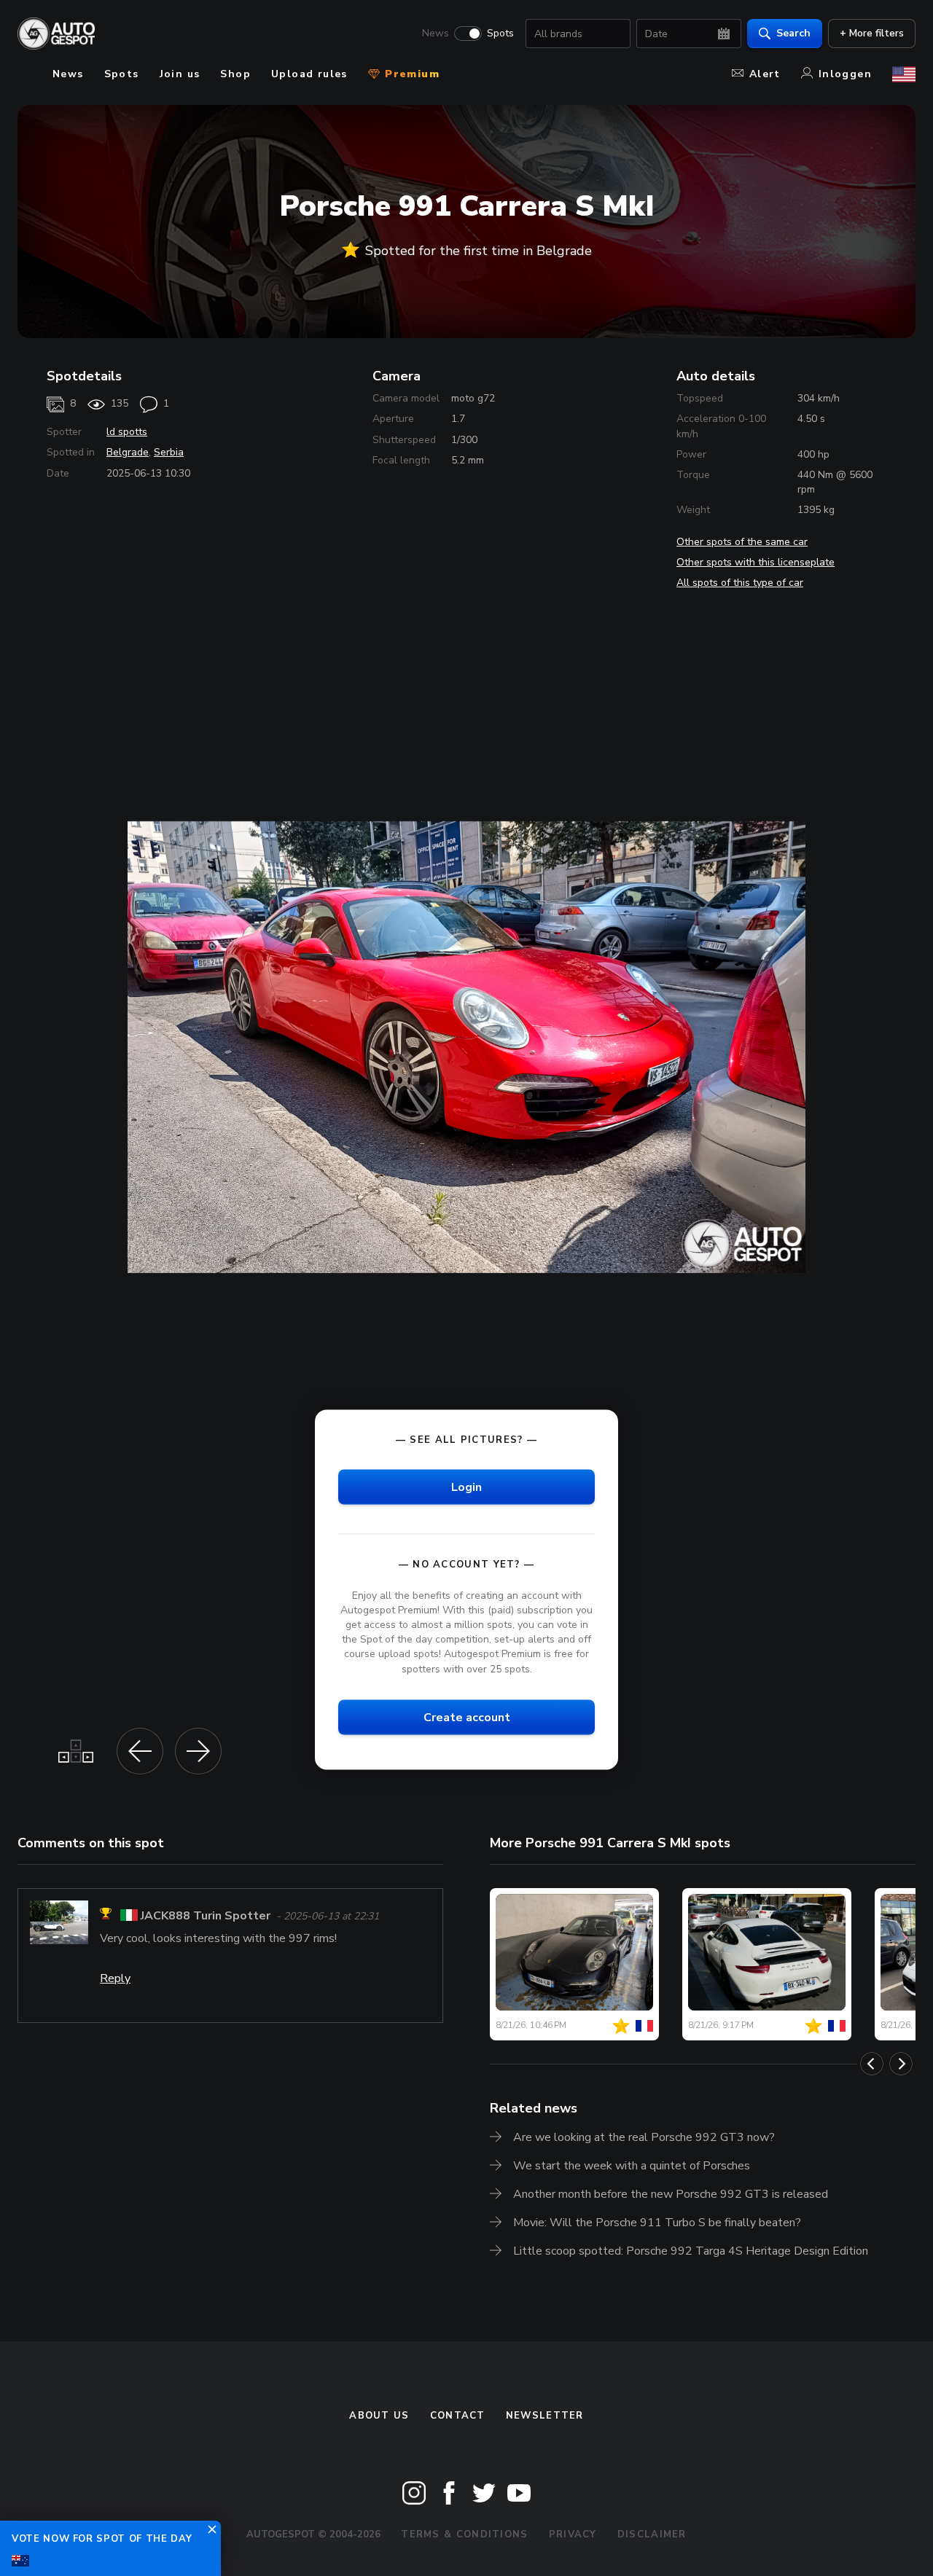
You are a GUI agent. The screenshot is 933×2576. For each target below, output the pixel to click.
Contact (458, 2416)
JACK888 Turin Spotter (206, 1916)
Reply (115, 1978)
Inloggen (845, 74)
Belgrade (128, 452)
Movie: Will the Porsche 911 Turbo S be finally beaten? (657, 2223)
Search (793, 33)
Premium (410, 74)
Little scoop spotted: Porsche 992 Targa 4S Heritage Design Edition (691, 2251)
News (436, 34)
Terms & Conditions (464, 2534)
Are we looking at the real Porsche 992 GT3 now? (644, 2137)
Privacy (573, 2534)
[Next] (901, 2064)
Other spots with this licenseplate (756, 562)
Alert (765, 74)
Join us (180, 74)
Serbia (169, 452)
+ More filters (872, 33)
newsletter (545, 2416)
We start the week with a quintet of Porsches (632, 2166)
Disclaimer (652, 2534)
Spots (500, 34)
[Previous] (872, 2064)
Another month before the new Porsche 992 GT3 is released (671, 2194)
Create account (467, 1717)
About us (379, 2416)
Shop (235, 74)
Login (466, 1487)
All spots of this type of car (740, 583)
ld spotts (127, 432)
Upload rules (309, 74)
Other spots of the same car (742, 542)
